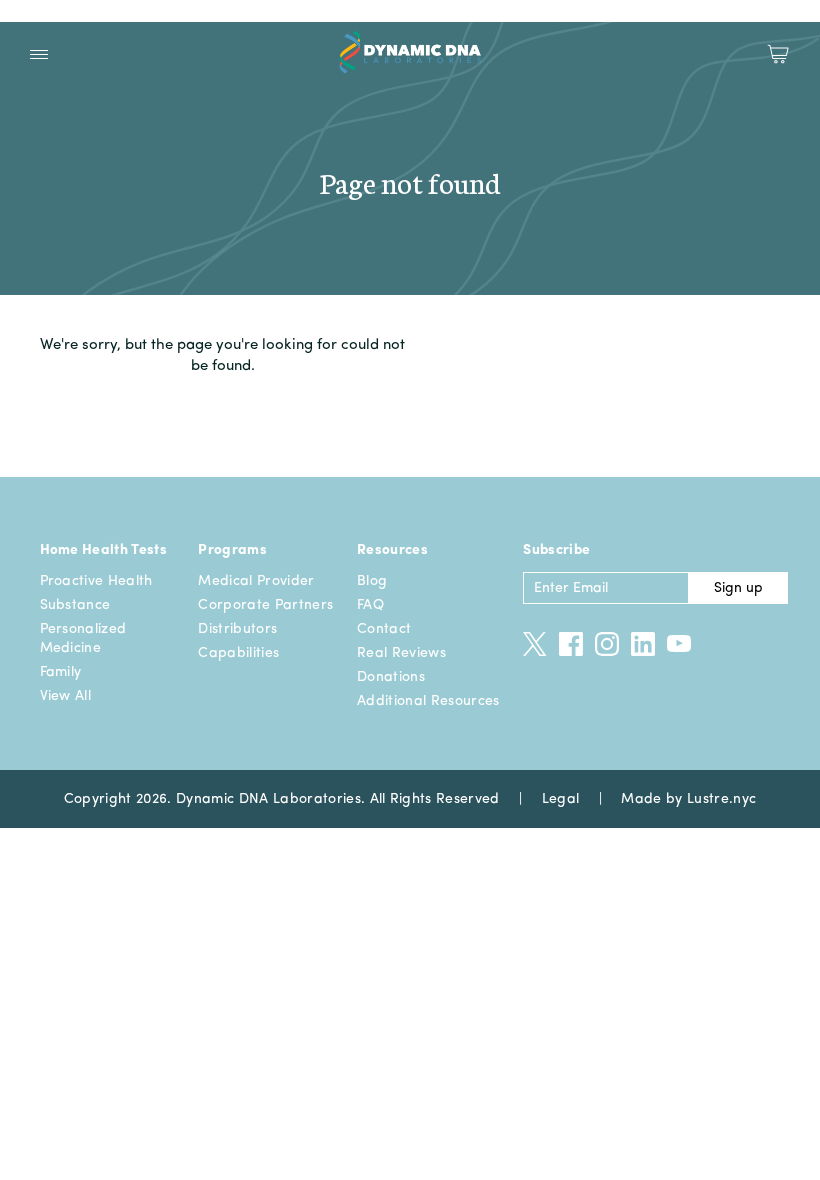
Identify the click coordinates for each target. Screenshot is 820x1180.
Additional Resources (428, 701)
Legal (561, 799)
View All (66, 696)
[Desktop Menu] (39, 54)
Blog (372, 581)
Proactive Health (96, 581)
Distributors (237, 629)
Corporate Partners (265, 605)
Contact (384, 629)
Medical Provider (256, 581)
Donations (391, 677)
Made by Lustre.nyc (688, 799)
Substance (75, 605)
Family (61, 672)
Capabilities (238, 653)
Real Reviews (401, 653)
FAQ (370, 605)
